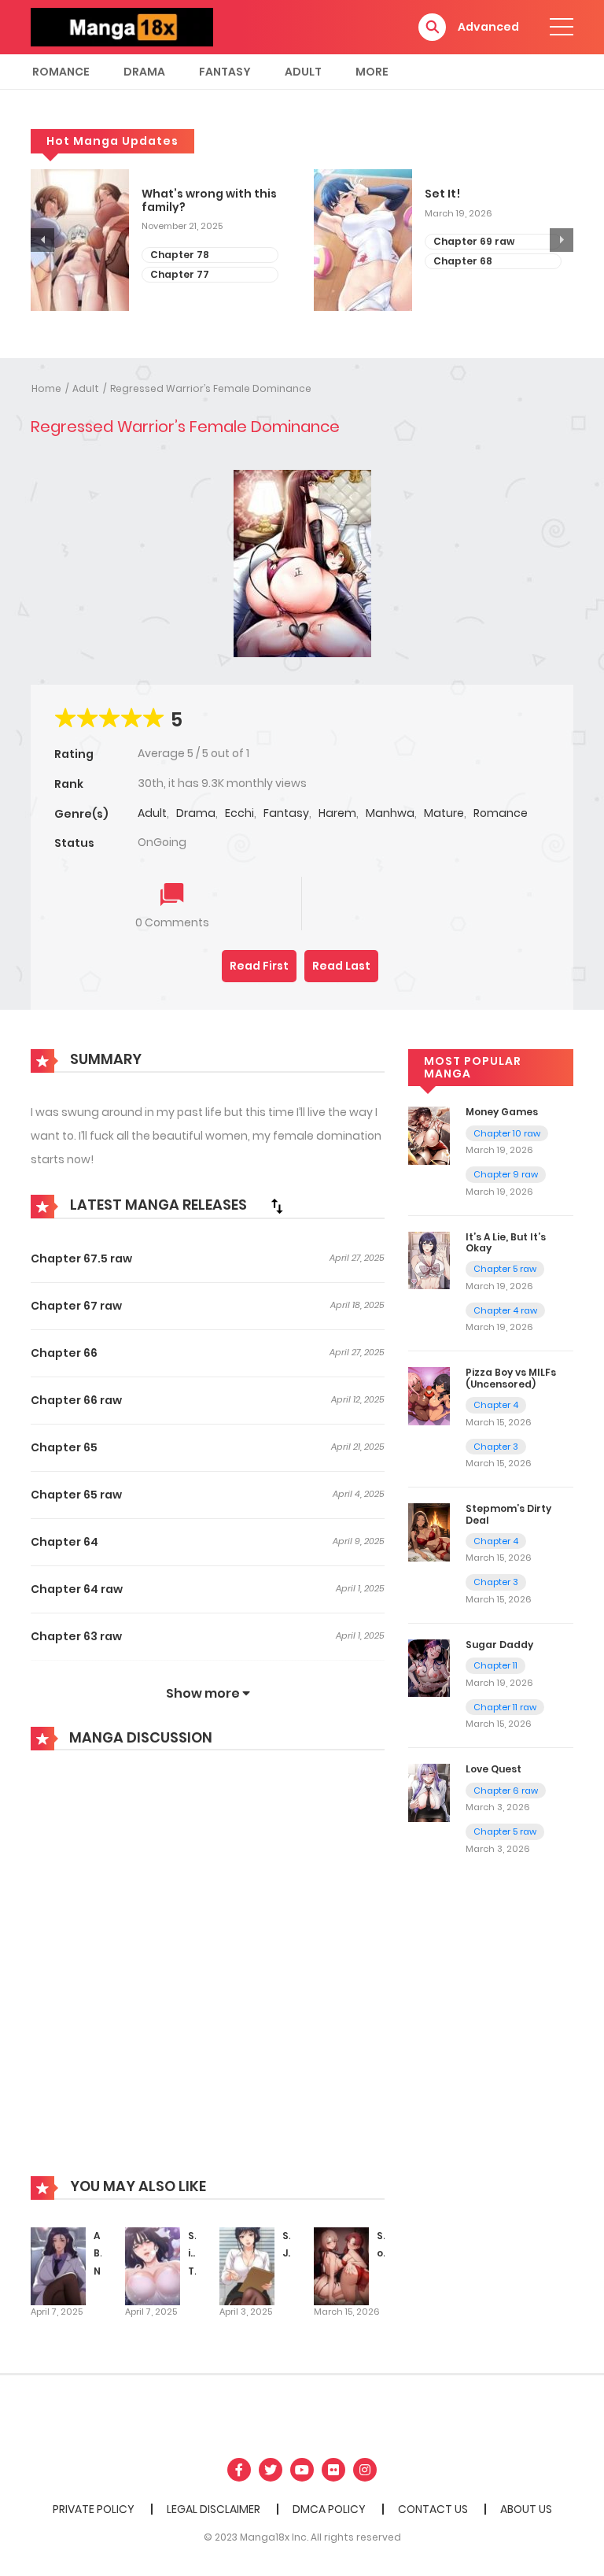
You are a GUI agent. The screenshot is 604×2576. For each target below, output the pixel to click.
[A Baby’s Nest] (58, 2265)
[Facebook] (239, 2470)
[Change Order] (277, 1206)
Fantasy (225, 72)
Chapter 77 (180, 274)
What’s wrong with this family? (209, 201)
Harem (337, 813)
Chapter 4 (496, 1405)
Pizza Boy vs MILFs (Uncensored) (511, 1378)
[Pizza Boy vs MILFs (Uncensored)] (429, 1395)
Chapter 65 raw (76, 1495)
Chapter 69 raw (474, 241)
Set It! (442, 194)
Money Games (502, 1112)
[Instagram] (365, 2470)
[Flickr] (333, 2470)
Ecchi (239, 813)
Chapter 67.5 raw (81, 1258)
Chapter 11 (495, 1665)
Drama (144, 72)
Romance (61, 72)
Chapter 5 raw (505, 1269)
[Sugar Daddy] (429, 1668)
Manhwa (390, 813)
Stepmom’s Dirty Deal (508, 1514)
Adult (303, 72)
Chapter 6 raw (506, 1791)
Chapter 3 (496, 1447)
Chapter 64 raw (77, 1589)
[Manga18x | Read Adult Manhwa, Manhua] (122, 26)
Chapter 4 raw (505, 1310)
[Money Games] (429, 1135)
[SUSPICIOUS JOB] (247, 2265)
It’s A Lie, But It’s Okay (506, 1242)
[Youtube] (302, 2470)
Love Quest (494, 1769)
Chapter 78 (180, 255)
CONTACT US (433, 2509)
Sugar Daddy (499, 1645)
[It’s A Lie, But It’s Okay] (429, 1259)
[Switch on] (341, 2265)
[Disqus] (208, 1975)
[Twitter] (271, 2470)
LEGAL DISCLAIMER (214, 2509)
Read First (259, 966)
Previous (42, 240)
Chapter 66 (64, 1353)
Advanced (488, 27)
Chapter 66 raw (76, 1400)
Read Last (341, 966)
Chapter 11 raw (505, 1707)
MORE (372, 72)
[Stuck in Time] (153, 2265)
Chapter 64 (64, 1542)
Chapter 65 (64, 1447)
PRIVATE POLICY (94, 2509)
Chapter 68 (463, 261)
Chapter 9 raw (506, 1174)
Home (46, 388)
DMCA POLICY (329, 2509)
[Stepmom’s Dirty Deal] (429, 1532)
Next (562, 240)
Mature (444, 813)
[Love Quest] (429, 1792)
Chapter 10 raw (507, 1133)
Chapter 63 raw (76, 1636)
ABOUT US (526, 2509)
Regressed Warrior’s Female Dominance (211, 388)
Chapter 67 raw (76, 1306)
